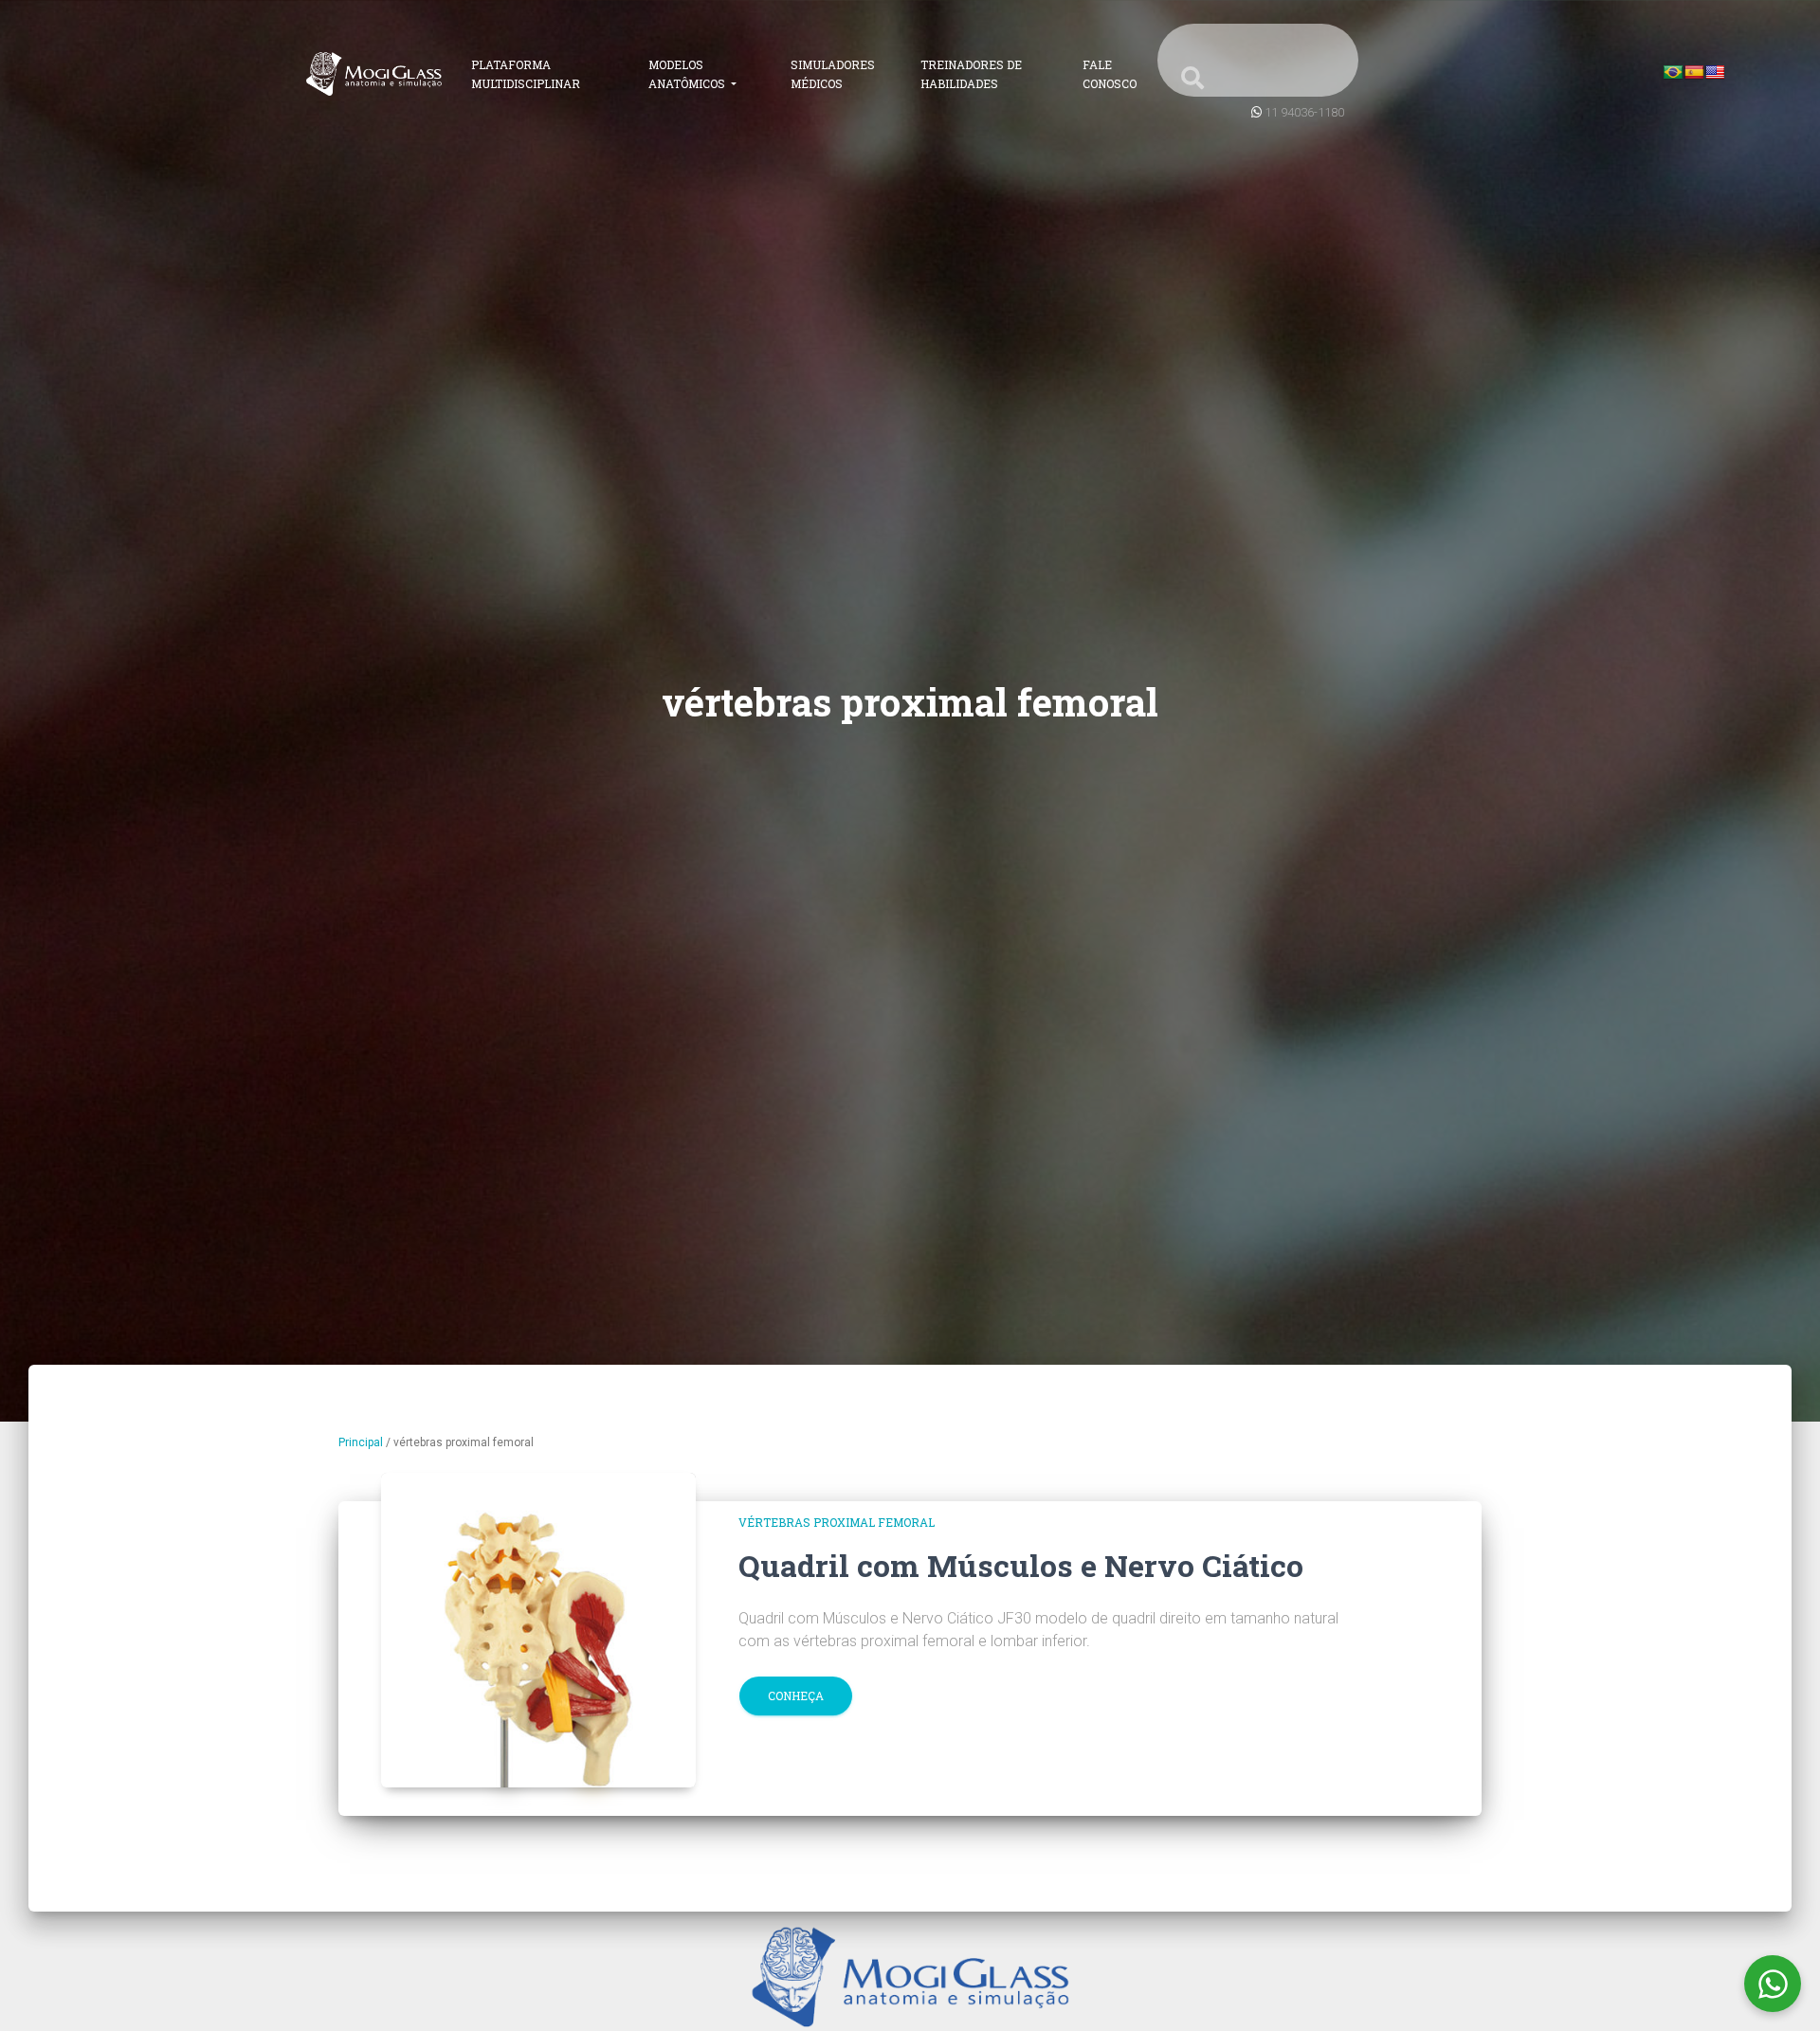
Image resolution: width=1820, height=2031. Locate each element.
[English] (1715, 72)
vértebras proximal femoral (837, 1522)
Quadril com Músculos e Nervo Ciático (1021, 1565)
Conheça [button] (796, 1696)
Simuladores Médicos (833, 74)
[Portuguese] (1673, 72)
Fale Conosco (1110, 74)
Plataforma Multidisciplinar (526, 74)
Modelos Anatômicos (688, 74)
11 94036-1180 (1304, 112)
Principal (361, 1442)
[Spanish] (1694, 72)
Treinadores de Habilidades (971, 74)
